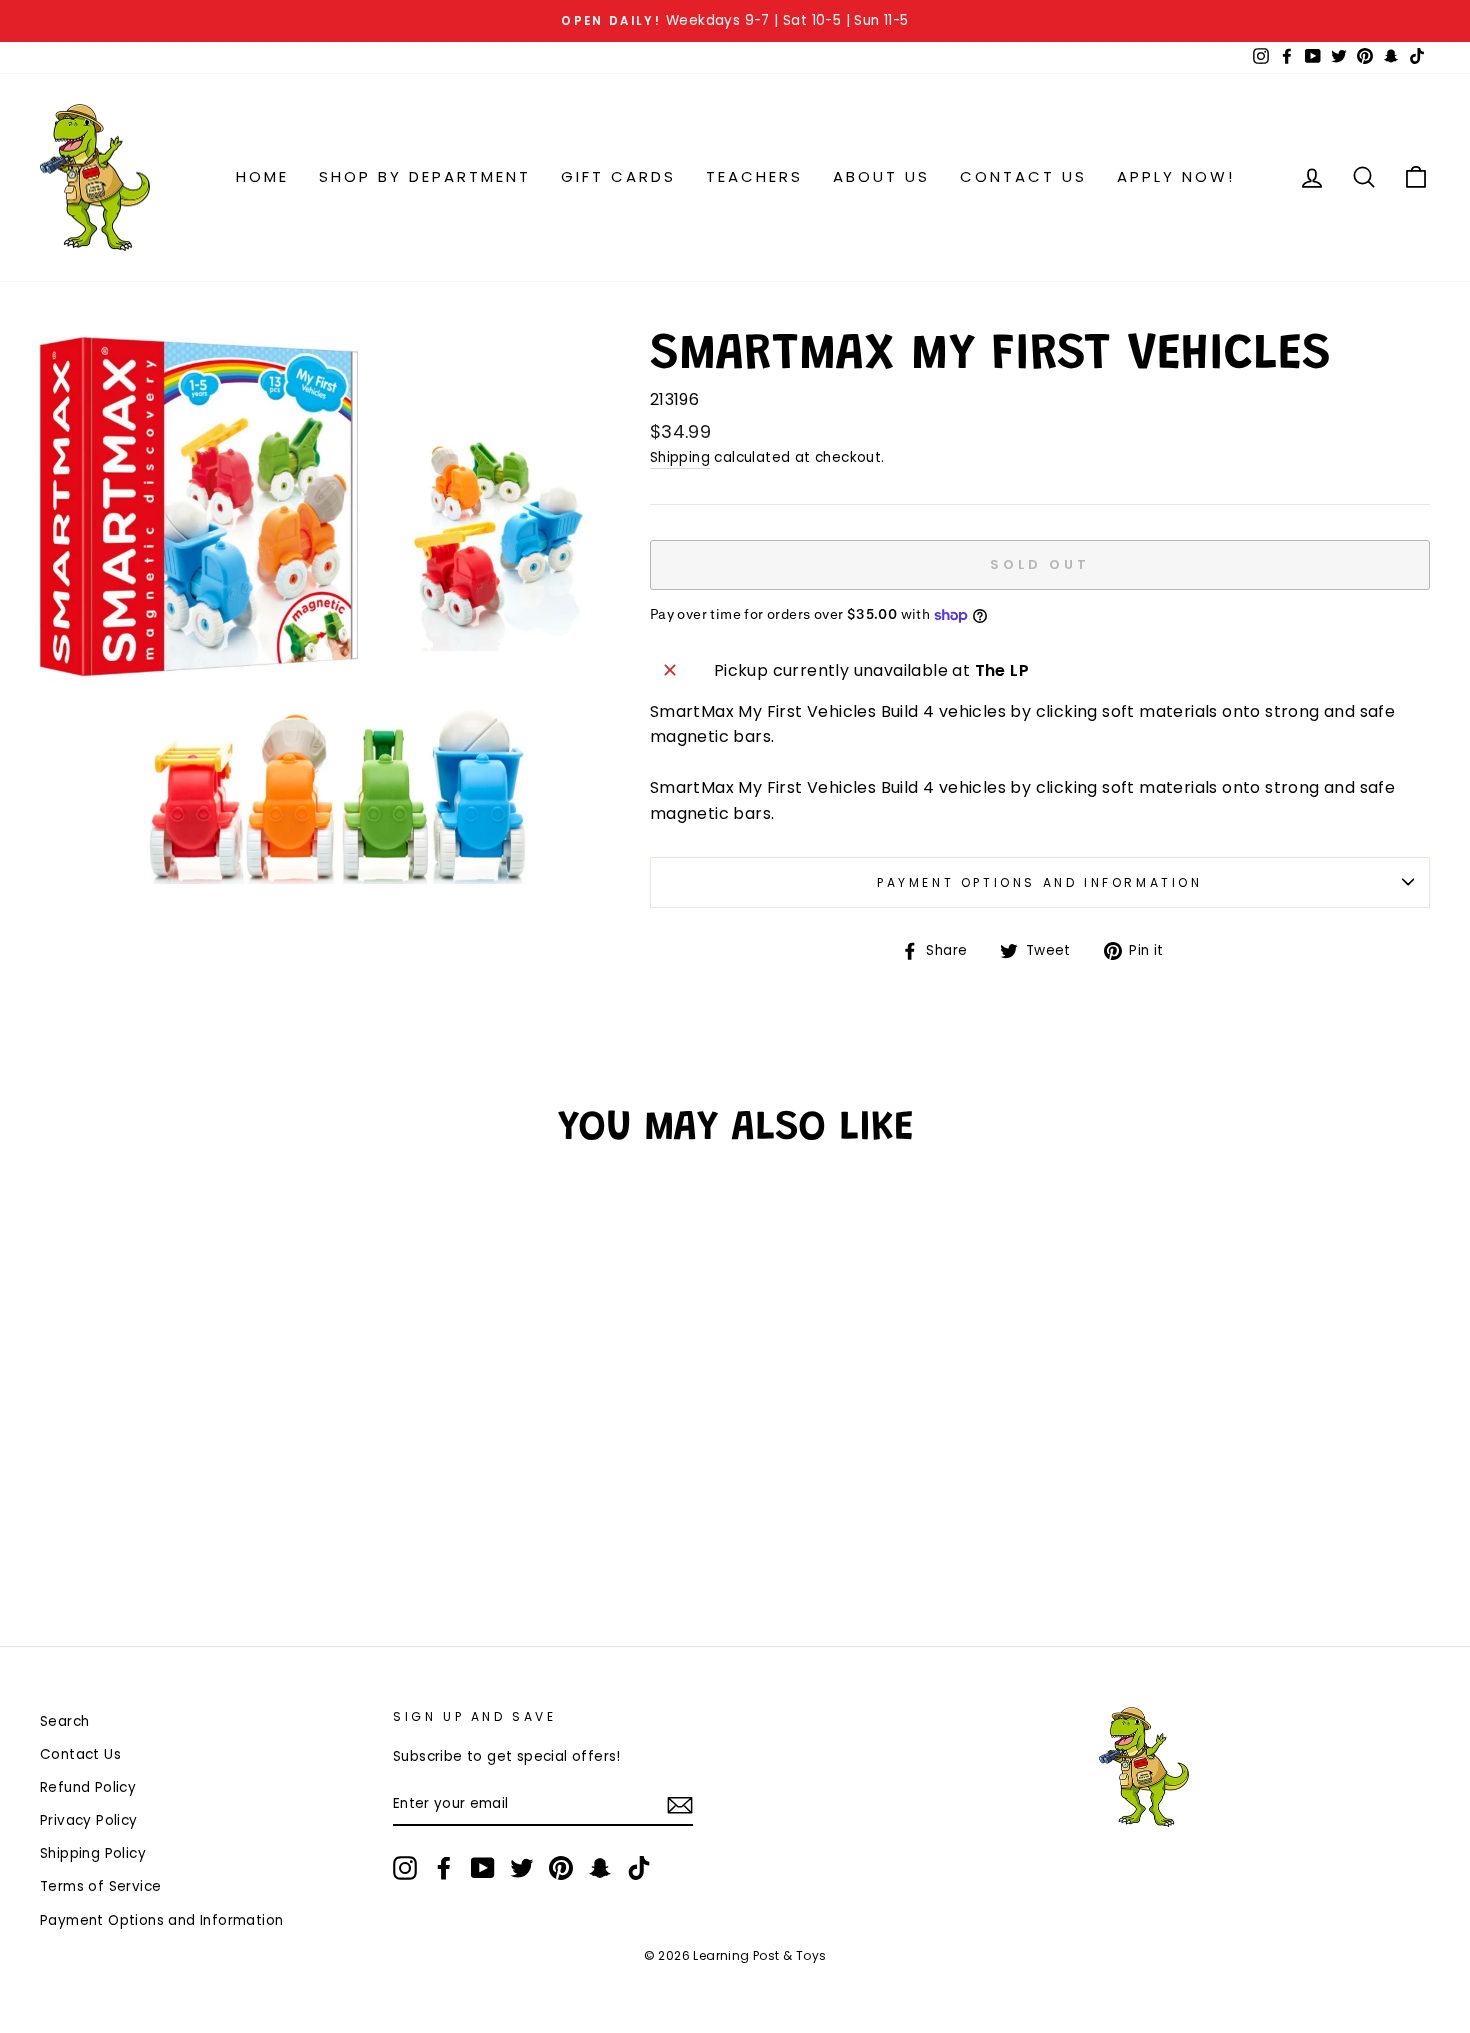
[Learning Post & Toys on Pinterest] (561, 1868)
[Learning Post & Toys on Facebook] (444, 1868)
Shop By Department (425, 176)
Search (64, 1721)
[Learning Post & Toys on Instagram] (405, 1868)
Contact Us (1023, 176)
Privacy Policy (89, 1820)
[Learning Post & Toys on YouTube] (483, 1868)
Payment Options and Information (1040, 882)
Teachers (754, 176)
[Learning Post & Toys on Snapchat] (600, 1868)
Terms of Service (100, 1886)
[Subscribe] (680, 1805)
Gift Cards (618, 176)
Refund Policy (88, 1787)
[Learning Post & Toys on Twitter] (522, 1868)
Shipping (680, 457)
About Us (881, 176)
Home (262, 176)
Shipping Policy (93, 1853)
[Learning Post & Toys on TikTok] (639, 1868)
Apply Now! (1176, 176)
